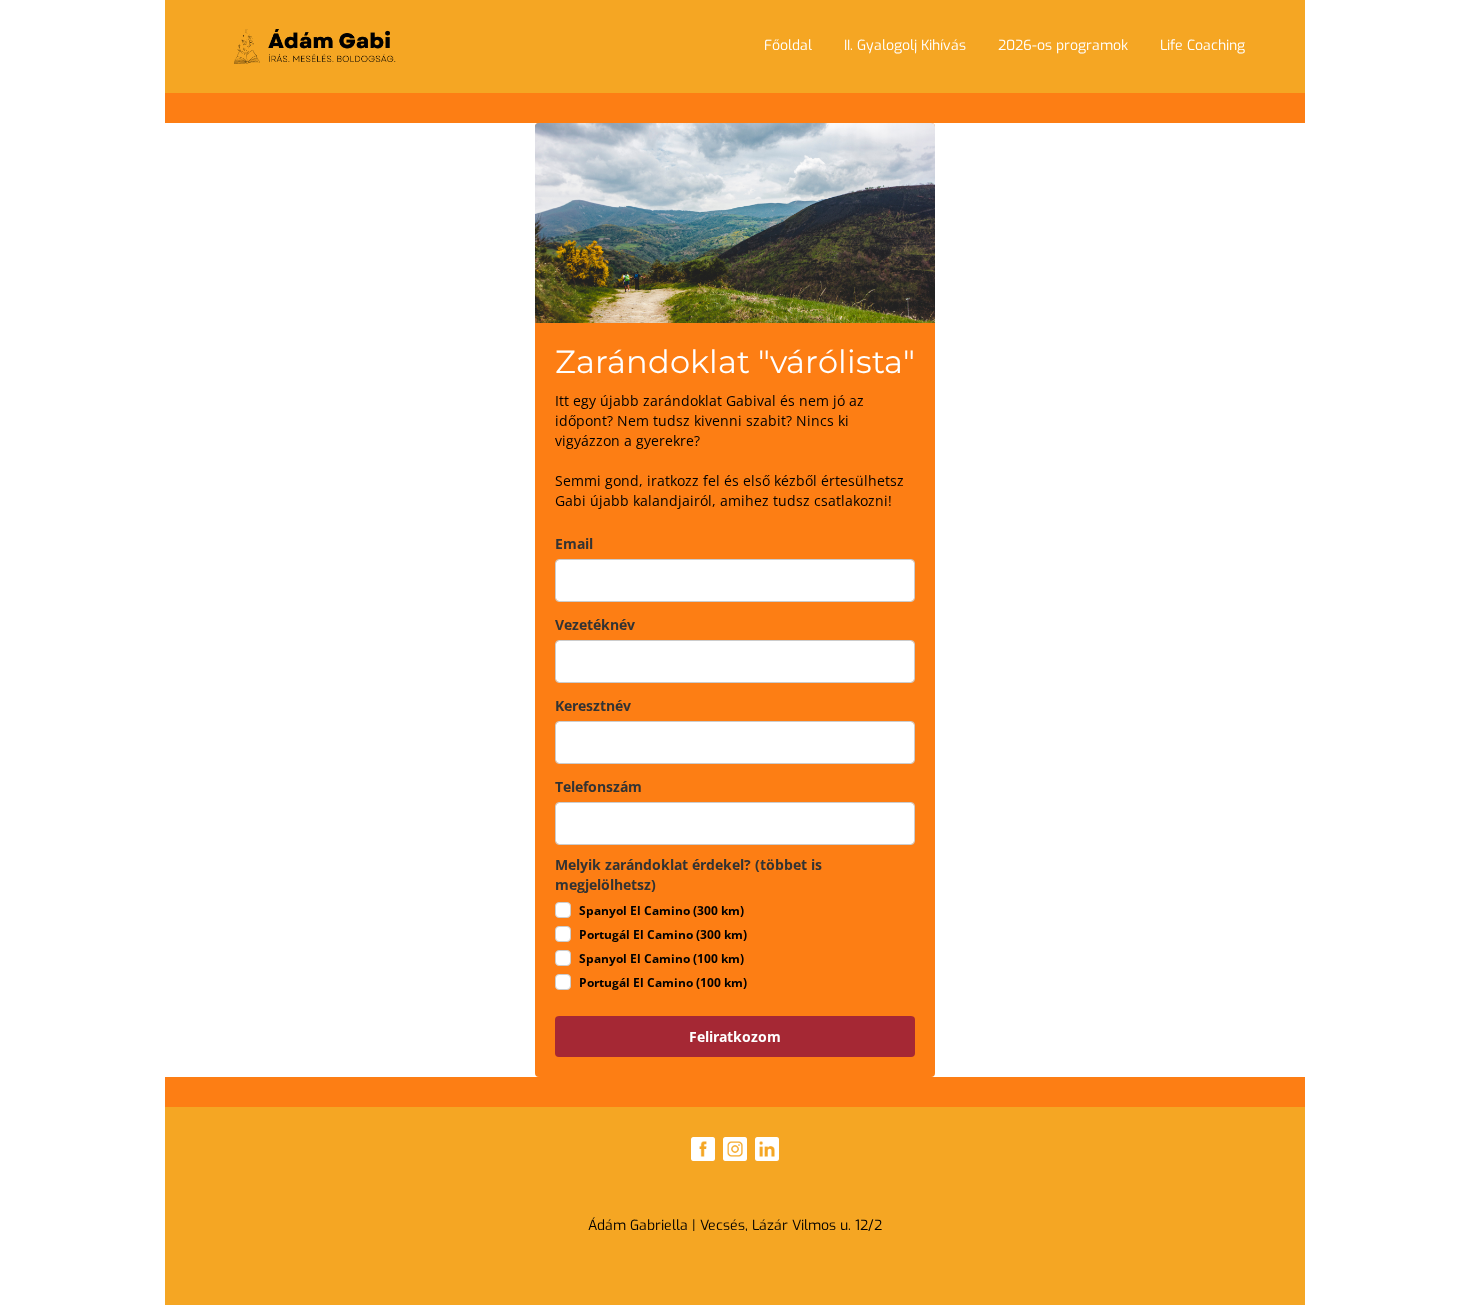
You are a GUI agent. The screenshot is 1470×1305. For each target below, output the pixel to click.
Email (574, 543)
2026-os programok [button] (1063, 45)
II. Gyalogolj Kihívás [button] (905, 45)
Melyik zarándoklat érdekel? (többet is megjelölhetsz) (688, 874)
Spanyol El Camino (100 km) (661, 958)
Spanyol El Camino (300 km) (661, 910)
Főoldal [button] (788, 45)
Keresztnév (593, 705)
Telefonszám (598, 786)
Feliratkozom (735, 1036)
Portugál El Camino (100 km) (663, 982)
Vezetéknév (595, 624)
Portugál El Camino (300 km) (663, 934)
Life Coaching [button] (1202, 45)
